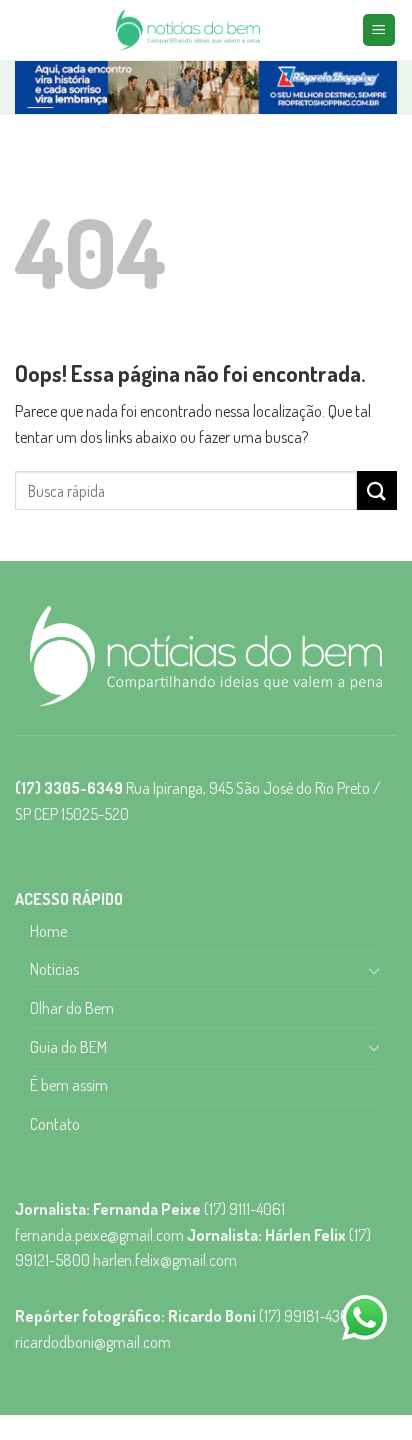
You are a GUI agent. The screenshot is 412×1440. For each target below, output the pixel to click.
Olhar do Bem (72, 1008)
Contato (55, 1124)
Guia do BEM (68, 1047)
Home (48, 931)
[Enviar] (377, 490)
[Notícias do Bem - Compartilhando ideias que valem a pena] (188, 30)
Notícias (54, 969)
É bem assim (69, 1085)
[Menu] (379, 30)
